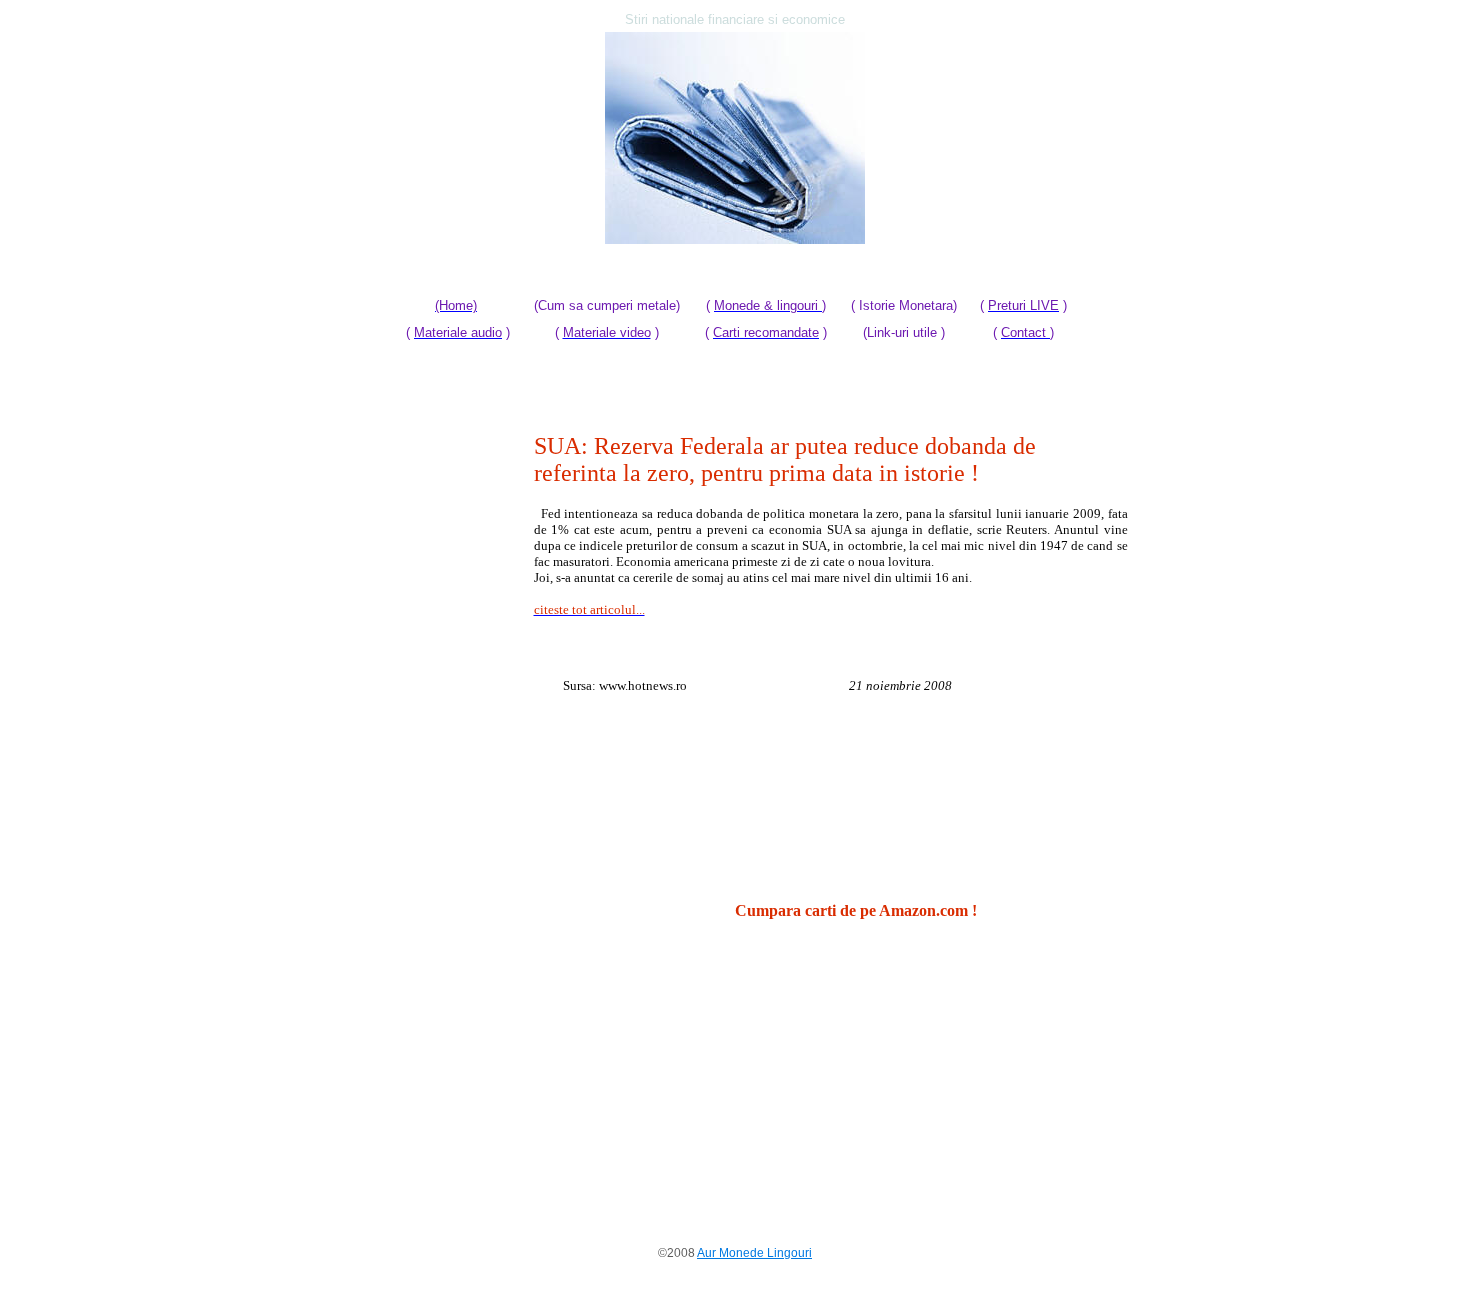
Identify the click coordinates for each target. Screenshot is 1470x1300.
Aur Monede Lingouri (754, 1253)
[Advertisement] (443, 733)
